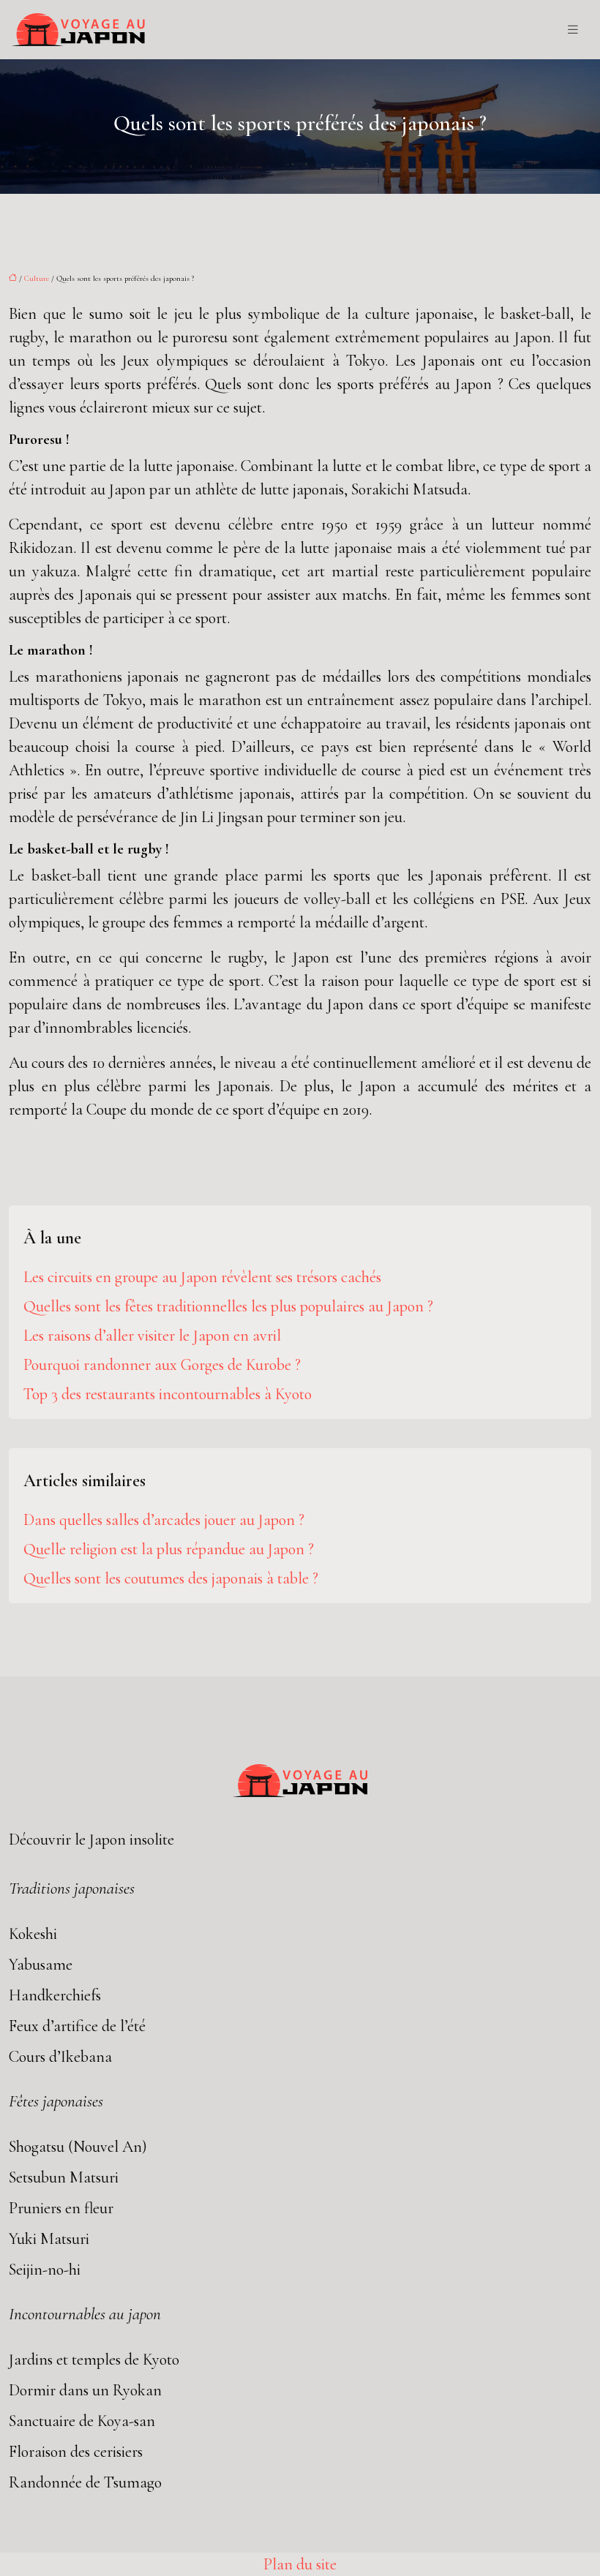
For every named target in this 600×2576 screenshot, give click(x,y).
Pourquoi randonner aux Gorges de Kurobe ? (162, 1365)
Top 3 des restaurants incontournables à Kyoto (168, 1394)
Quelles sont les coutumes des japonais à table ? (171, 1578)
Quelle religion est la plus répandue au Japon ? (169, 1549)
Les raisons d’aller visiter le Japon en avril (152, 1336)
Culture (37, 278)
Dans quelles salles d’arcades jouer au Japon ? (164, 1520)
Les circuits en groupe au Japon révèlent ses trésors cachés (202, 1277)
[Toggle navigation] (573, 30)
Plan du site (300, 2564)
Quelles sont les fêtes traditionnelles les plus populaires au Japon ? (228, 1306)
